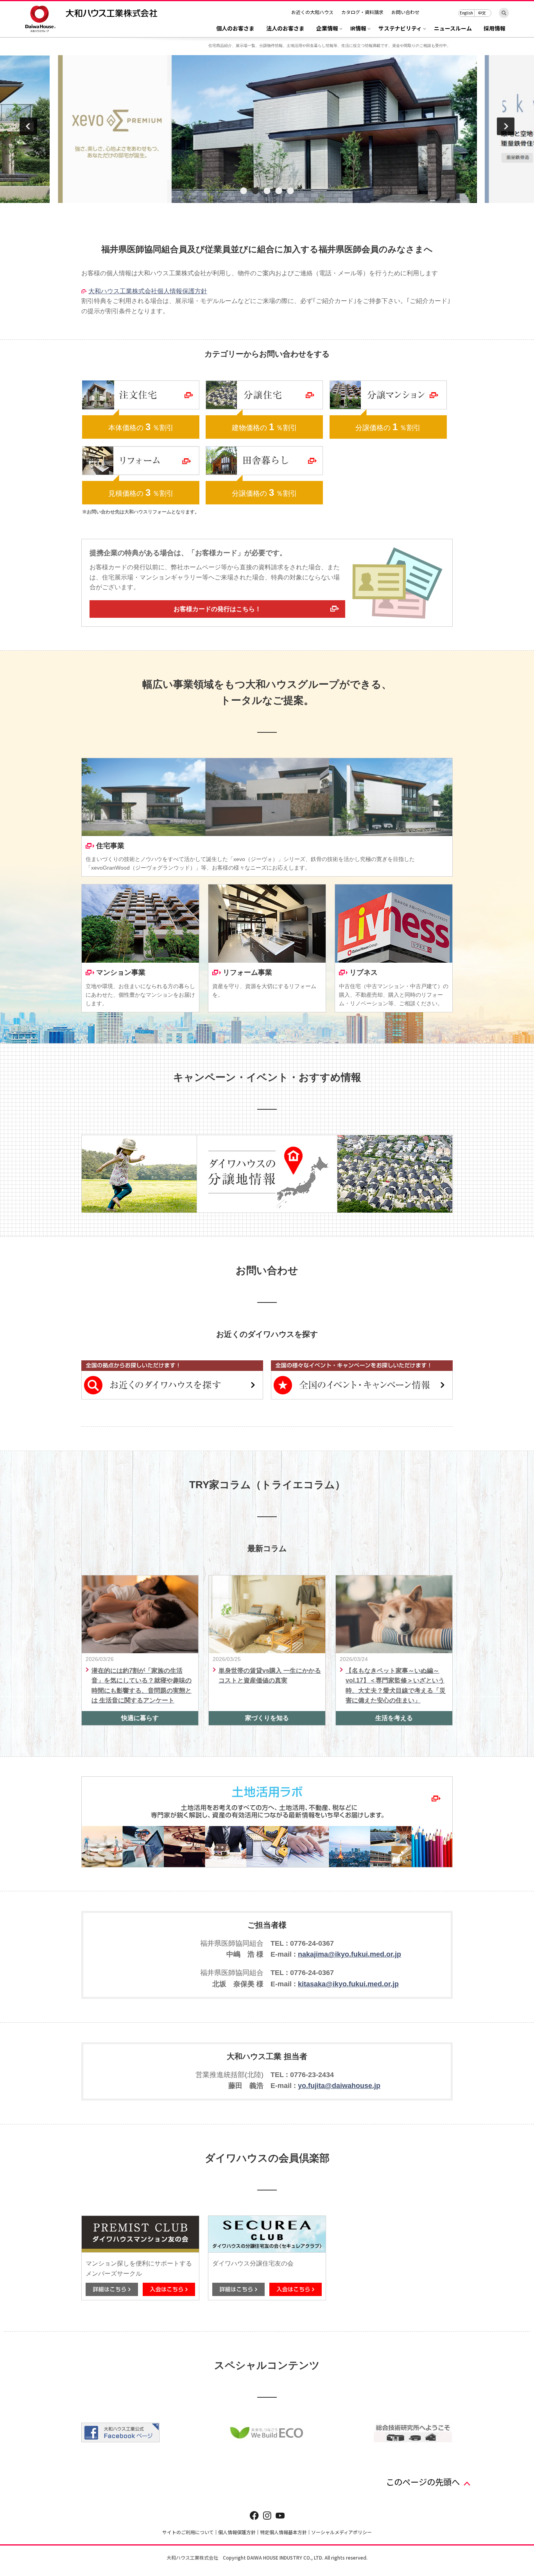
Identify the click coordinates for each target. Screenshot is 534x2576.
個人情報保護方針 (237, 2532)
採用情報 (495, 29)
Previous (28, 126)
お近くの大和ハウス (312, 12)
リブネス (364, 972)
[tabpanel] (267, 129)
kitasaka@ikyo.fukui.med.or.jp (348, 1984)
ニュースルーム (453, 29)
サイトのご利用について (188, 2532)
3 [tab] (267, 191)
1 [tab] (244, 191)
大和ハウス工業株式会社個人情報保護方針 (148, 291)
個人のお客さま (235, 29)
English (466, 13)
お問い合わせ (405, 12)
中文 (482, 13)
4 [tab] (279, 191)
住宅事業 (110, 846)
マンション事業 (121, 972)
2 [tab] (255, 191)
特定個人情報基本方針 (283, 2532)
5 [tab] (290, 191)
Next (506, 126)
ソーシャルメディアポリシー (341, 2532)
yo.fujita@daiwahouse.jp (339, 2086)
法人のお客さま (285, 29)
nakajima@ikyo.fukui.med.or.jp (349, 1954)
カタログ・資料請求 (362, 12)
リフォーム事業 (247, 972)
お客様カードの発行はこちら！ (217, 609)
